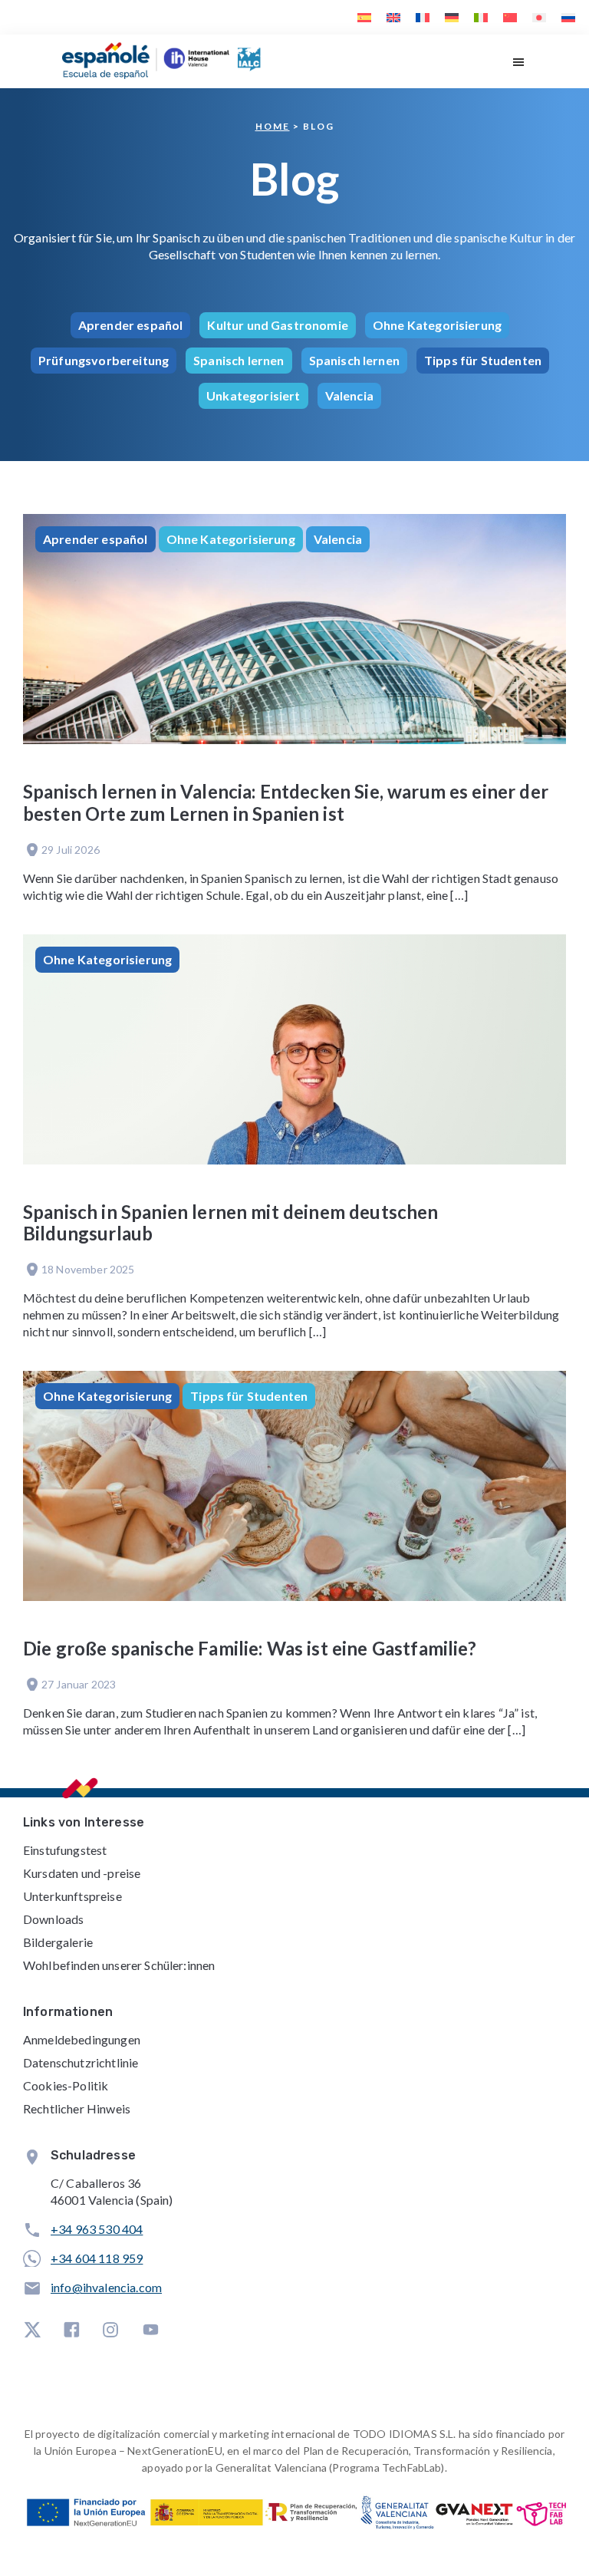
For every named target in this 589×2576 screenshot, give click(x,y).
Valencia (349, 395)
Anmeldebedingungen (82, 2039)
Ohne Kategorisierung (437, 325)
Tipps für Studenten (483, 360)
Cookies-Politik (66, 2085)
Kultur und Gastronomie (278, 325)
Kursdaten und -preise (82, 1873)
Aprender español (131, 325)
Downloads (53, 1919)
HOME (273, 126)
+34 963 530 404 (97, 2229)
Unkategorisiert (253, 395)
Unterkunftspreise (72, 1896)
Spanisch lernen (239, 360)
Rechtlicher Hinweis (77, 2108)
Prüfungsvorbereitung (104, 360)
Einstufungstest (65, 1850)
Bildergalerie (58, 1942)
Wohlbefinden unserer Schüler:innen (119, 1965)
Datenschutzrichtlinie (81, 2062)
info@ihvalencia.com (106, 2287)
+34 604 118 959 (97, 2258)
